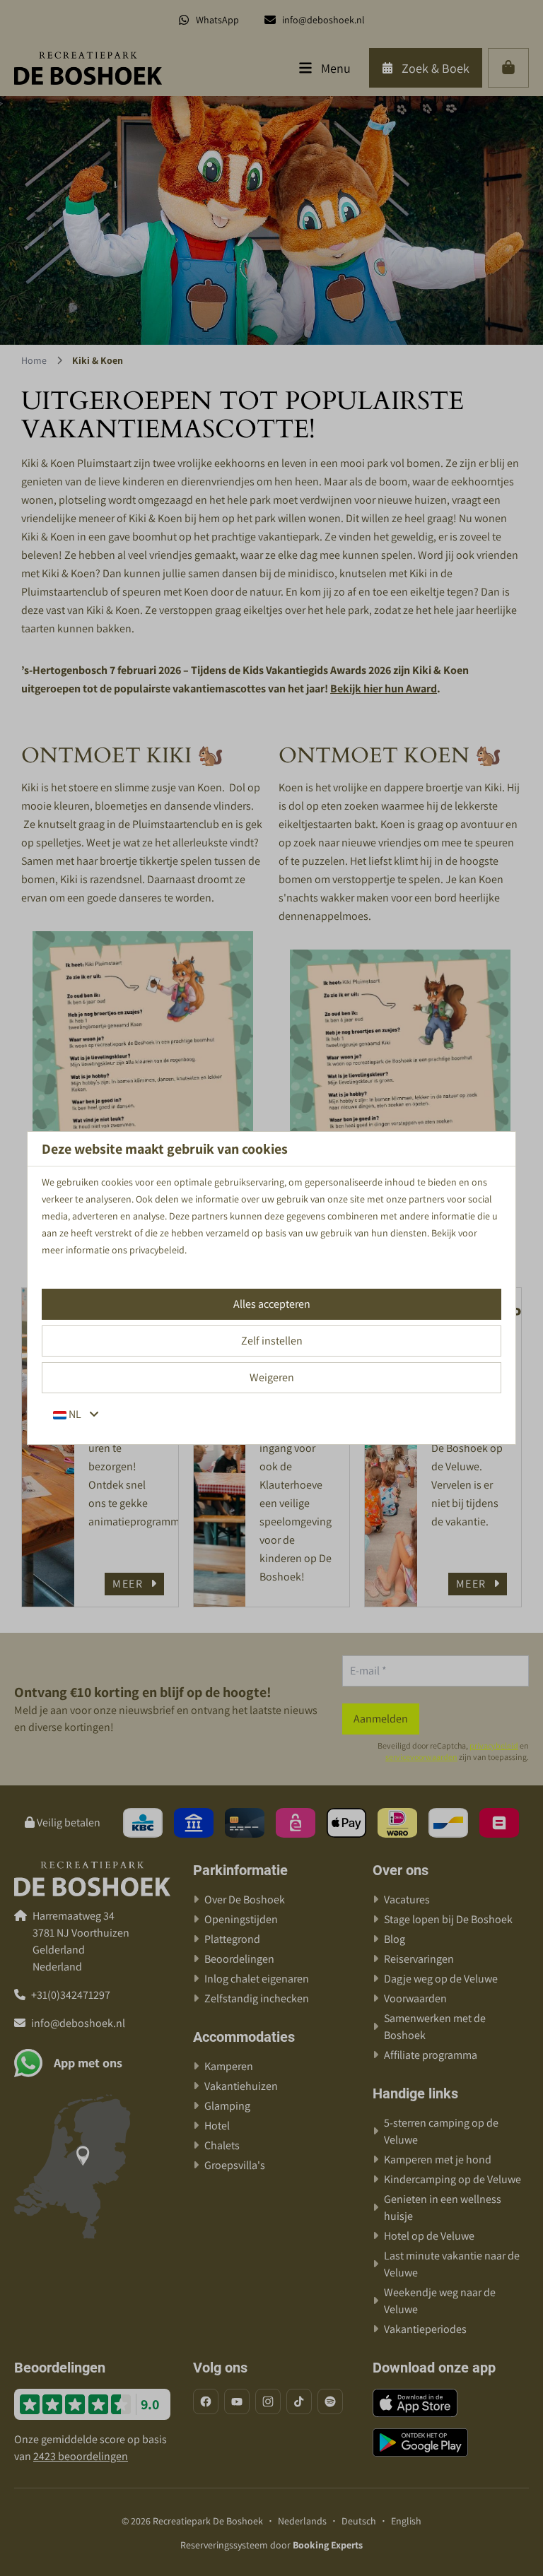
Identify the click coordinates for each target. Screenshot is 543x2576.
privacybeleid (157, 1250)
